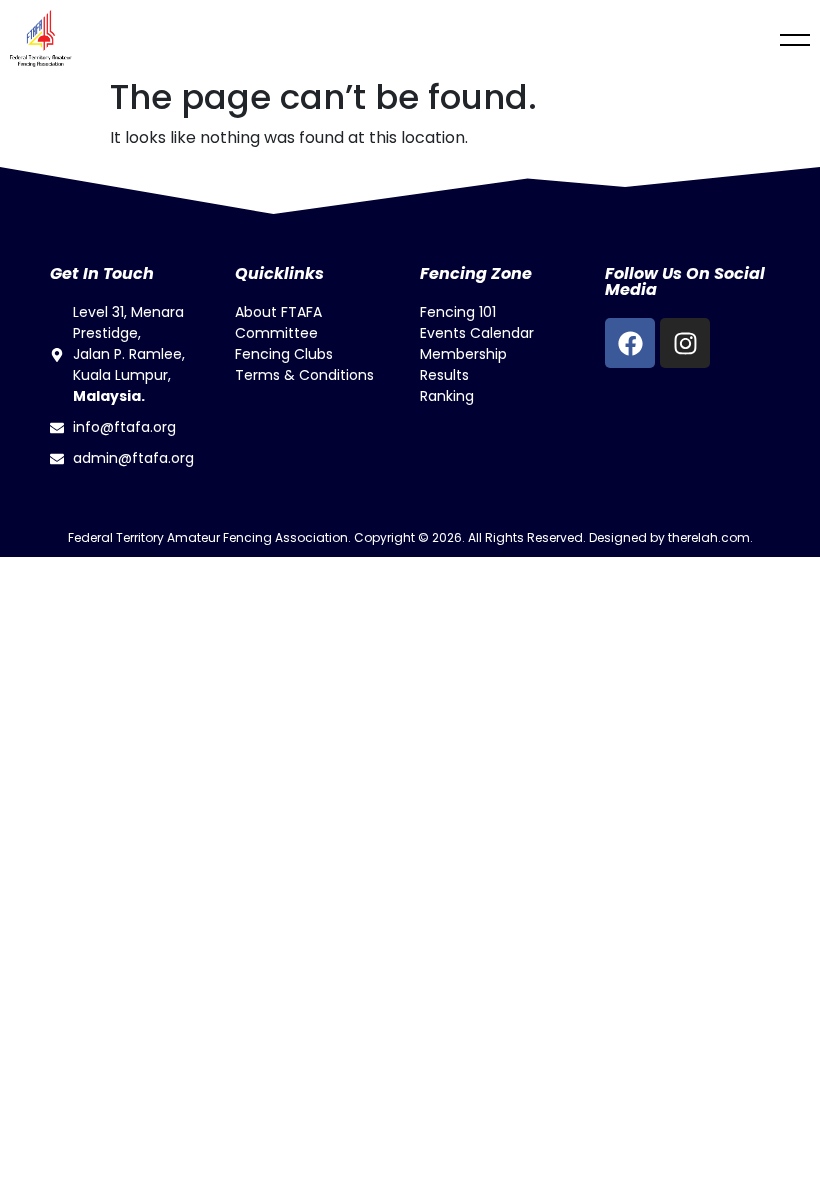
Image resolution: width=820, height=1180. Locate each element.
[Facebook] (630, 343)
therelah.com (709, 537)
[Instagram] (685, 343)
